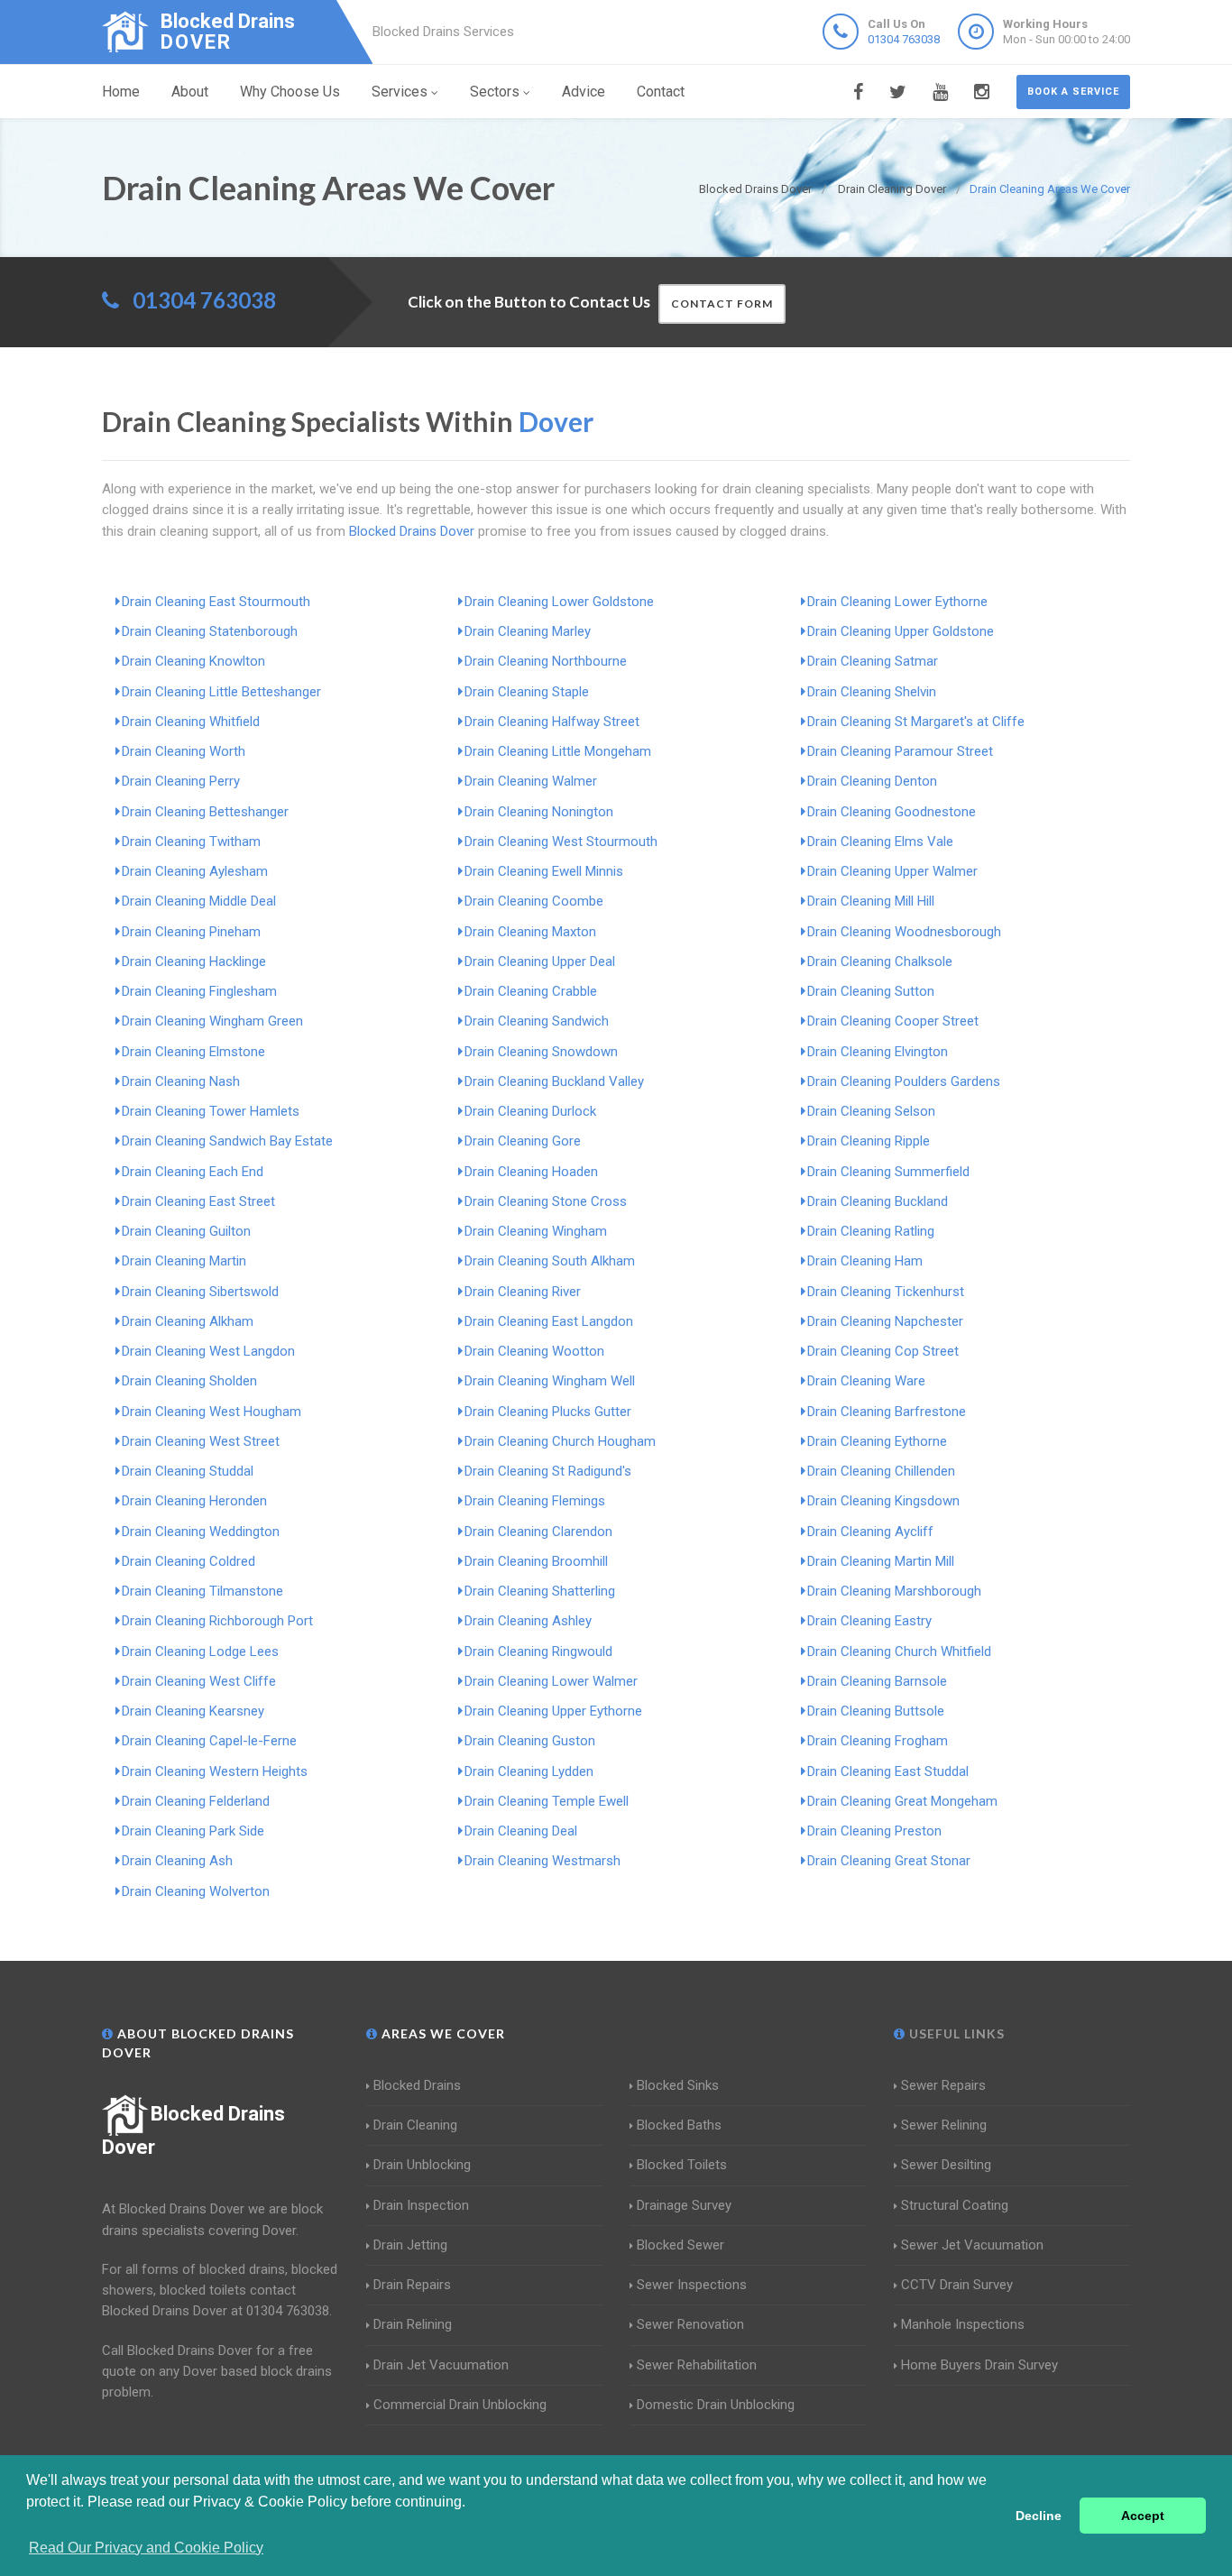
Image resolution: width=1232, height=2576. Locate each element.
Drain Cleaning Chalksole (880, 961)
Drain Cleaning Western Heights (215, 1771)
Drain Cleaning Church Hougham (560, 1441)
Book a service (1073, 92)
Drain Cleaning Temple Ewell (547, 1801)
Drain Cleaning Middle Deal (199, 901)
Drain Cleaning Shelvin (872, 692)
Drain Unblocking (422, 2165)
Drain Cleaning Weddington (201, 1532)
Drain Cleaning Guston (530, 1741)
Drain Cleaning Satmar (873, 661)
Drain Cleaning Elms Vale (880, 842)
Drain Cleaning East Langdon (549, 1321)
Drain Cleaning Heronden (194, 1501)
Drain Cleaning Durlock (530, 1111)
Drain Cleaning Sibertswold (200, 1292)
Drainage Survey (684, 2205)
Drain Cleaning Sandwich (537, 1021)
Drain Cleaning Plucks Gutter (548, 1412)
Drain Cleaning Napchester (885, 1321)
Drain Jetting (410, 2245)
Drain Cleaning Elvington (878, 1052)
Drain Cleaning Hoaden (531, 1172)
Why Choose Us (290, 92)
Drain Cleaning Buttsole (876, 1711)
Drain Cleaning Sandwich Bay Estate (227, 1141)
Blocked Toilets (682, 2165)
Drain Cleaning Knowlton (193, 661)
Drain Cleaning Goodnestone (892, 812)
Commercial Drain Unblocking (460, 2405)
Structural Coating (955, 2205)
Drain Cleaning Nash (181, 1081)
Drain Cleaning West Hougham (211, 1412)
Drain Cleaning (415, 2125)
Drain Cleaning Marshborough (894, 1591)
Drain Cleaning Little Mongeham (558, 751)
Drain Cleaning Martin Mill (881, 1561)
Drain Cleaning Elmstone (193, 1052)
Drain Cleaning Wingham (536, 1231)
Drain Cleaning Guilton (186, 1231)
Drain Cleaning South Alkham (550, 1261)
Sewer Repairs (943, 2085)
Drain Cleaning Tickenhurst (886, 1292)
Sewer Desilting (946, 2165)
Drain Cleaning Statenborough (210, 631)
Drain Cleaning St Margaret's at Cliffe (916, 722)
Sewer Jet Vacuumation (972, 2245)
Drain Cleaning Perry (181, 781)
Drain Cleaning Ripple (869, 1141)
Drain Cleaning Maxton (530, 932)
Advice (584, 92)
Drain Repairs (412, 2285)
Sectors (495, 92)
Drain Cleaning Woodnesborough (904, 932)
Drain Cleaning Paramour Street (900, 751)
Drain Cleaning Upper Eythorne (553, 1711)
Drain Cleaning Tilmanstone (202, 1591)
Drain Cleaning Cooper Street (893, 1021)
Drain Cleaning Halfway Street (552, 722)
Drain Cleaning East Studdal (888, 1771)
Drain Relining (413, 2324)
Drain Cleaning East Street (198, 1201)
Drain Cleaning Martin (184, 1261)
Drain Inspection (421, 2205)
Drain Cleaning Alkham (188, 1321)
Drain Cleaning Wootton (534, 1351)
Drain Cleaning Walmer (531, 781)
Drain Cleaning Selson (871, 1111)
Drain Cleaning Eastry (869, 1621)
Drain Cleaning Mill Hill (871, 901)
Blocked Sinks (678, 2085)
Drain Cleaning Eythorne (877, 1441)
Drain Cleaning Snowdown (541, 1052)
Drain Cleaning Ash (177, 1861)
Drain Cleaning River (523, 1292)
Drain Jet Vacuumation (441, 2365)
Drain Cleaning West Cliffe (199, 1681)
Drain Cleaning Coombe (534, 901)
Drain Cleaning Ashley (528, 1621)
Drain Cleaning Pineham (191, 932)
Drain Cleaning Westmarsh (542, 1861)
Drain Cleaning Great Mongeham (902, 1801)
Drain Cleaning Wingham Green (212, 1021)
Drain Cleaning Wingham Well (550, 1381)
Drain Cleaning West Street (201, 1441)
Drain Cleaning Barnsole (877, 1681)
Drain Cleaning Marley (528, 631)
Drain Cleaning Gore (523, 1141)
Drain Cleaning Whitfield (191, 722)
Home (121, 92)
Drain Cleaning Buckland (878, 1201)
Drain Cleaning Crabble (531, 991)
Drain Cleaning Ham (865, 1261)
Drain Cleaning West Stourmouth (561, 842)
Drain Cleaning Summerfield (888, 1172)
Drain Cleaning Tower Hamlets (211, 1111)
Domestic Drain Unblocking (716, 2405)
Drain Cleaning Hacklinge (194, 961)
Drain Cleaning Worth (184, 751)
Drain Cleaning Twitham (191, 842)
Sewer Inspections (692, 2285)
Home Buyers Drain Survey (979, 2365)
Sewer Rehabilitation (697, 2365)
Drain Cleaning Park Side (193, 1831)
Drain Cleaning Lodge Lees (200, 1651)
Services (400, 92)
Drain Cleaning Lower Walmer (551, 1681)
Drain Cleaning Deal (521, 1831)
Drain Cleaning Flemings (535, 1501)
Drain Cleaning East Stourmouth (216, 602)
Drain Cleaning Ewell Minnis (544, 871)
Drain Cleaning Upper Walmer (892, 871)
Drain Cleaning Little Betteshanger (221, 692)
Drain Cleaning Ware (866, 1381)
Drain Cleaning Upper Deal (540, 961)
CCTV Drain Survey (957, 2285)
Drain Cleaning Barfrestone (887, 1412)
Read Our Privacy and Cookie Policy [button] (146, 2548)
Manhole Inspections (963, 2324)
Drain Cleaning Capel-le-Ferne (209, 1741)
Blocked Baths (679, 2125)
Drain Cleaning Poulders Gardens (904, 1081)
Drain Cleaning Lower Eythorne (897, 602)
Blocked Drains (417, 2085)
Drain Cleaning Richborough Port (217, 1621)
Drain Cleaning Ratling (871, 1231)
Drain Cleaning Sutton (871, 991)
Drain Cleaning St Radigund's (548, 1471)
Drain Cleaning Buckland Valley (554, 1081)
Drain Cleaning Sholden (189, 1381)
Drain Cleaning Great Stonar (889, 1861)
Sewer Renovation (690, 2324)
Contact (661, 92)
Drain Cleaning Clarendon (538, 1532)
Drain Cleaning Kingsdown (883, 1501)
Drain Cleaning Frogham (878, 1741)
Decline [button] (1039, 2516)
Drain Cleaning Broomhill (536, 1561)
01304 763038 (904, 39)
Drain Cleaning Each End (193, 1172)
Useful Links (955, 2033)
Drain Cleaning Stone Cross (546, 1201)
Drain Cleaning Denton (872, 781)
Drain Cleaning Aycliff (870, 1532)
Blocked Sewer (680, 2245)
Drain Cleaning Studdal (188, 1471)
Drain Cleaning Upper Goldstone (901, 631)
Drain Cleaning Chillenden (881, 1471)
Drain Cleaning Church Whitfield (899, 1651)
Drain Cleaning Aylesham (195, 871)
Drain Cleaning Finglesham (199, 991)
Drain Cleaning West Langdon (208, 1351)
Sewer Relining (944, 2125)
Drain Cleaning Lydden (529, 1771)
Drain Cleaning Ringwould (538, 1651)
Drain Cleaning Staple (527, 692)
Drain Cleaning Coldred (188, 1561)
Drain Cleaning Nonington (539, 812)
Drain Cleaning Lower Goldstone (559, 602)
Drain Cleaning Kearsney (193, 1711)
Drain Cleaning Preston (874, 1831)
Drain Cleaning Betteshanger (205, 812)
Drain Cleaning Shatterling (540, 1591)
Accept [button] (1143, 2516)
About (190, 92)
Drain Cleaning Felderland (196, 1801)
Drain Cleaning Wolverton (196, 1891)
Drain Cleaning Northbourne (546, 661)
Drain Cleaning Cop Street (883, 1351)
